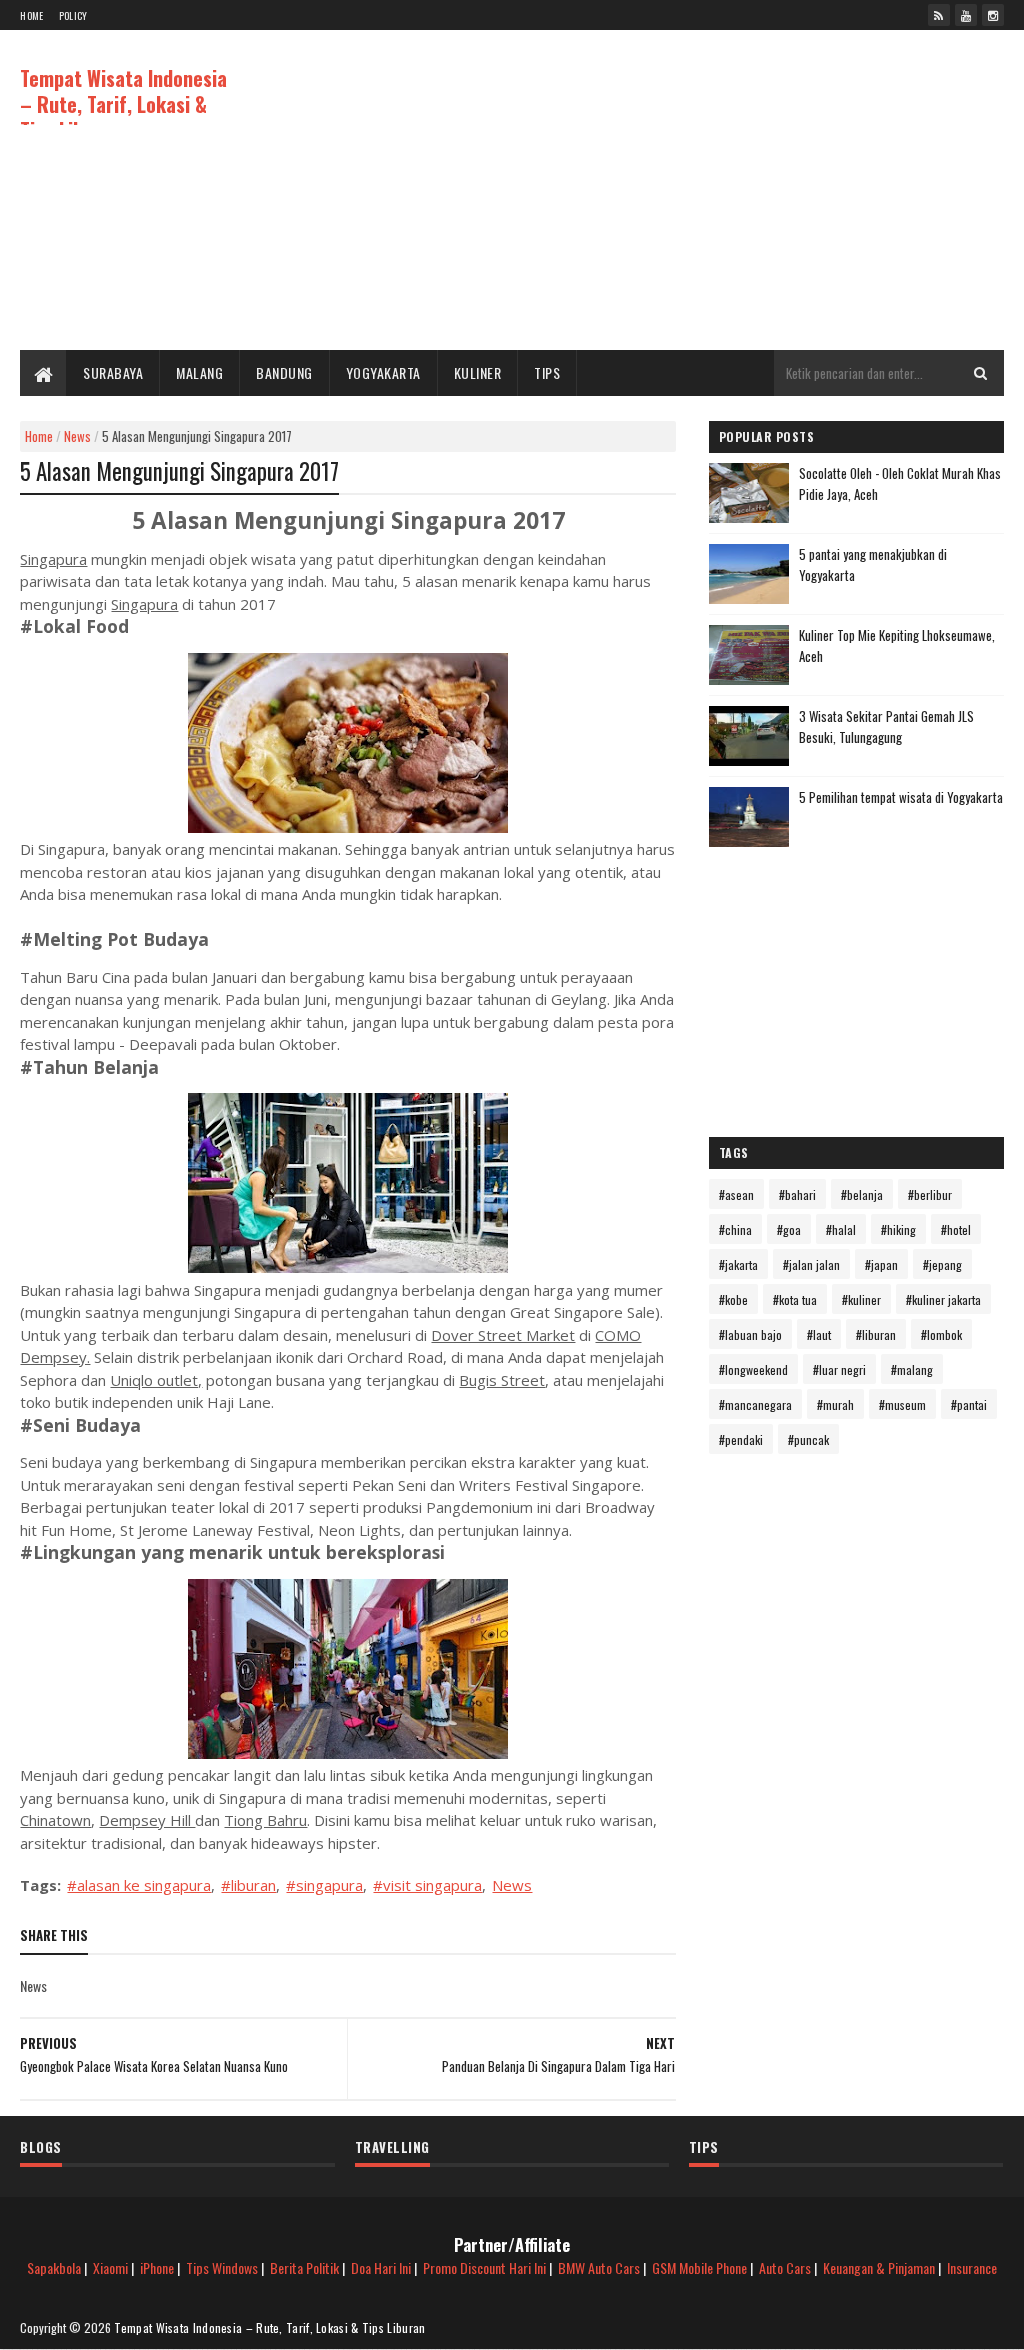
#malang (912, 1369)
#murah (835, 1404)
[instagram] (993, 15)
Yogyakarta (383, 372)
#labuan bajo (750, 1334)
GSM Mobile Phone (699, 2267)
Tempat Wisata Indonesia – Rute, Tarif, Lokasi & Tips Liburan (123, 104)
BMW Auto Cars (599, 2267)
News (77, 436)
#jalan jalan (811, 1264)
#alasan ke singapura (139, 1885)
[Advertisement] (640, 190)
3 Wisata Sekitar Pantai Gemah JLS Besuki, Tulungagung (886, 726)
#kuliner (861, 1299)
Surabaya (113, 372)
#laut (819, 1334)
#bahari (797, 1194)
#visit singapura (427, 1885)
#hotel (956, 1229)
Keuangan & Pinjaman (879, 2267)
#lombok (941, 1334)
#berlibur (930, 1194)
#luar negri (839, 1369)
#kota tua (795, 1299)
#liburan (248, 1885)
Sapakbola (54, 2267)
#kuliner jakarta (943, 1299)
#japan (881, 1264)
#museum (902, 1404)
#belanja (862, 1194)
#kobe (733, 1299)
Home (31, 15)
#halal (841, 1229)
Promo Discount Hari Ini (484, 2267)
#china (735, 1229)
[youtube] (966, 15)
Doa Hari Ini (381, 2267)
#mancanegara (755, 1404)
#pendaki (741, 1439)
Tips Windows (222, 2267)
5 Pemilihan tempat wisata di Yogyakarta (901, 797)
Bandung (284, 372)
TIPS (547, 372)
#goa (789, 1229)
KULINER (478, 372)
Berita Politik (304, 2267)
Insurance (972, 2267)
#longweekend (753, 1369)
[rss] (939, 15)
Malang (199, 372)
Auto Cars (785, 2267)
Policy (73, 15)
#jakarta (738, 1264)
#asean (736, 1194)
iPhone (157, 2267)
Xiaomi (110, 2267)
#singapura (324, 1885)
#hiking (898, 1229)
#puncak (808, 1439)
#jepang (942, 1264)
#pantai (969, 1404)
